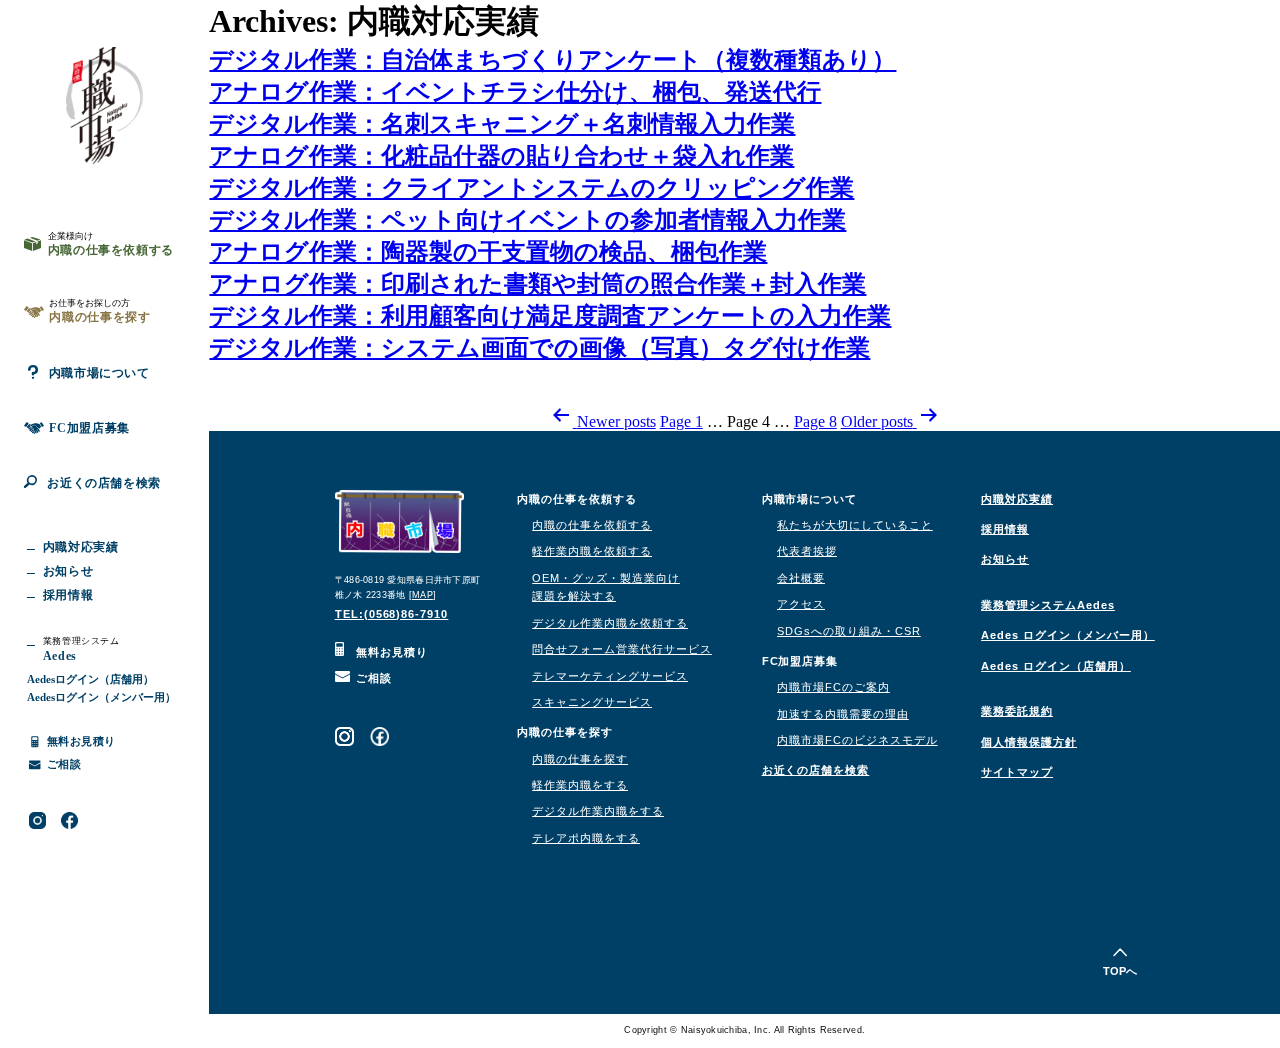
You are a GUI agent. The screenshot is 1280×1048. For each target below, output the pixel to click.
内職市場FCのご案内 (833, 687)
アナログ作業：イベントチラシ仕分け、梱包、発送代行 (515, 92)
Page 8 (815, 421)
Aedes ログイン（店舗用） (1056, 666)
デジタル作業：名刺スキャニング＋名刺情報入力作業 (502, 124)
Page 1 (681, 421)
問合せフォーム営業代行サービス (622, 649)
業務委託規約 (1017, 711)
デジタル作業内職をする (598, 811)
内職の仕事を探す (580, 759)
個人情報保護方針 (1029, 742)
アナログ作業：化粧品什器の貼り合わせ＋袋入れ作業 (501, 156)
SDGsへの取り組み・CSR (849, 631)
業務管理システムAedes (1048, 605)
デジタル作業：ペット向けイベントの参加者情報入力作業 (527, 220)
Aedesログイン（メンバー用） (101, 697)
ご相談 (372, 678)
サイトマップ (1017, 772)
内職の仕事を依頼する (592, 525)
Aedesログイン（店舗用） (90, 679)
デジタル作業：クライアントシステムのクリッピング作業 (531, 188)
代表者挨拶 (807, 551)
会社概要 (801, 578)
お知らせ (1005, 559)
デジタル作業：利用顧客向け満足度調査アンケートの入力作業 (550, 316)
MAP (422, 595)
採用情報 (1005, 529)
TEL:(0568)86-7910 (392, 614)
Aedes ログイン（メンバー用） (1068, 635)
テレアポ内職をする (586, 838)
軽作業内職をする (580, 785)
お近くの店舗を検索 (104, 483)
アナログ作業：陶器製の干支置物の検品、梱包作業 (488, 252)
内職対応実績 (1017, 499)
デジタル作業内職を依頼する (610, 623)
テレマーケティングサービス (610, 676)
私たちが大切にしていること (855, 525)
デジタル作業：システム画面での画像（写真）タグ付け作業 (539, 348)
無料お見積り (390, 652)
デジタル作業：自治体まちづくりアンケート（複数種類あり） (552, 60)
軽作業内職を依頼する (592, 551)
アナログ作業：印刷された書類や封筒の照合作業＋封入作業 (537, 284)
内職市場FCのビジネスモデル (857, 740)
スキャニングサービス (592, 702)
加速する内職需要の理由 (843, 714)
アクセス (801, 604)
